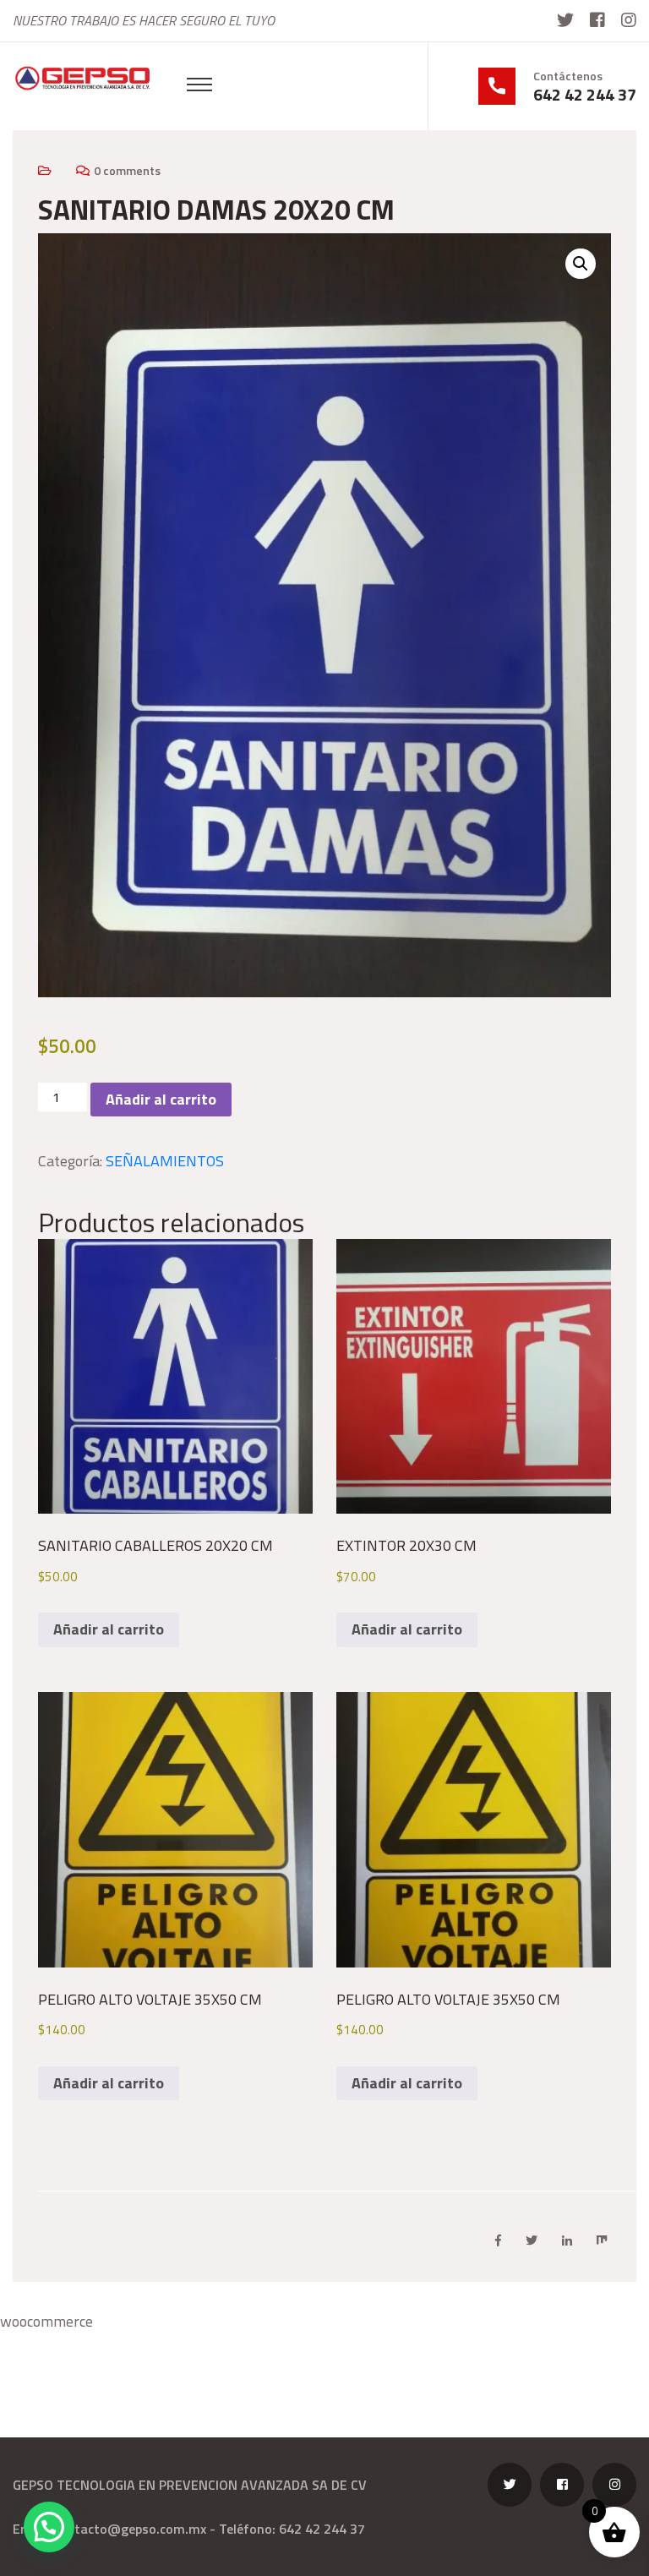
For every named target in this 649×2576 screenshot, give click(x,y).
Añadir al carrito (161, 1099)
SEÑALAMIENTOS (165, 1161)
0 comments (127, 170)
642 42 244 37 (585, 95)
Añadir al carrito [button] (109, 1629)
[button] (581, 264)
